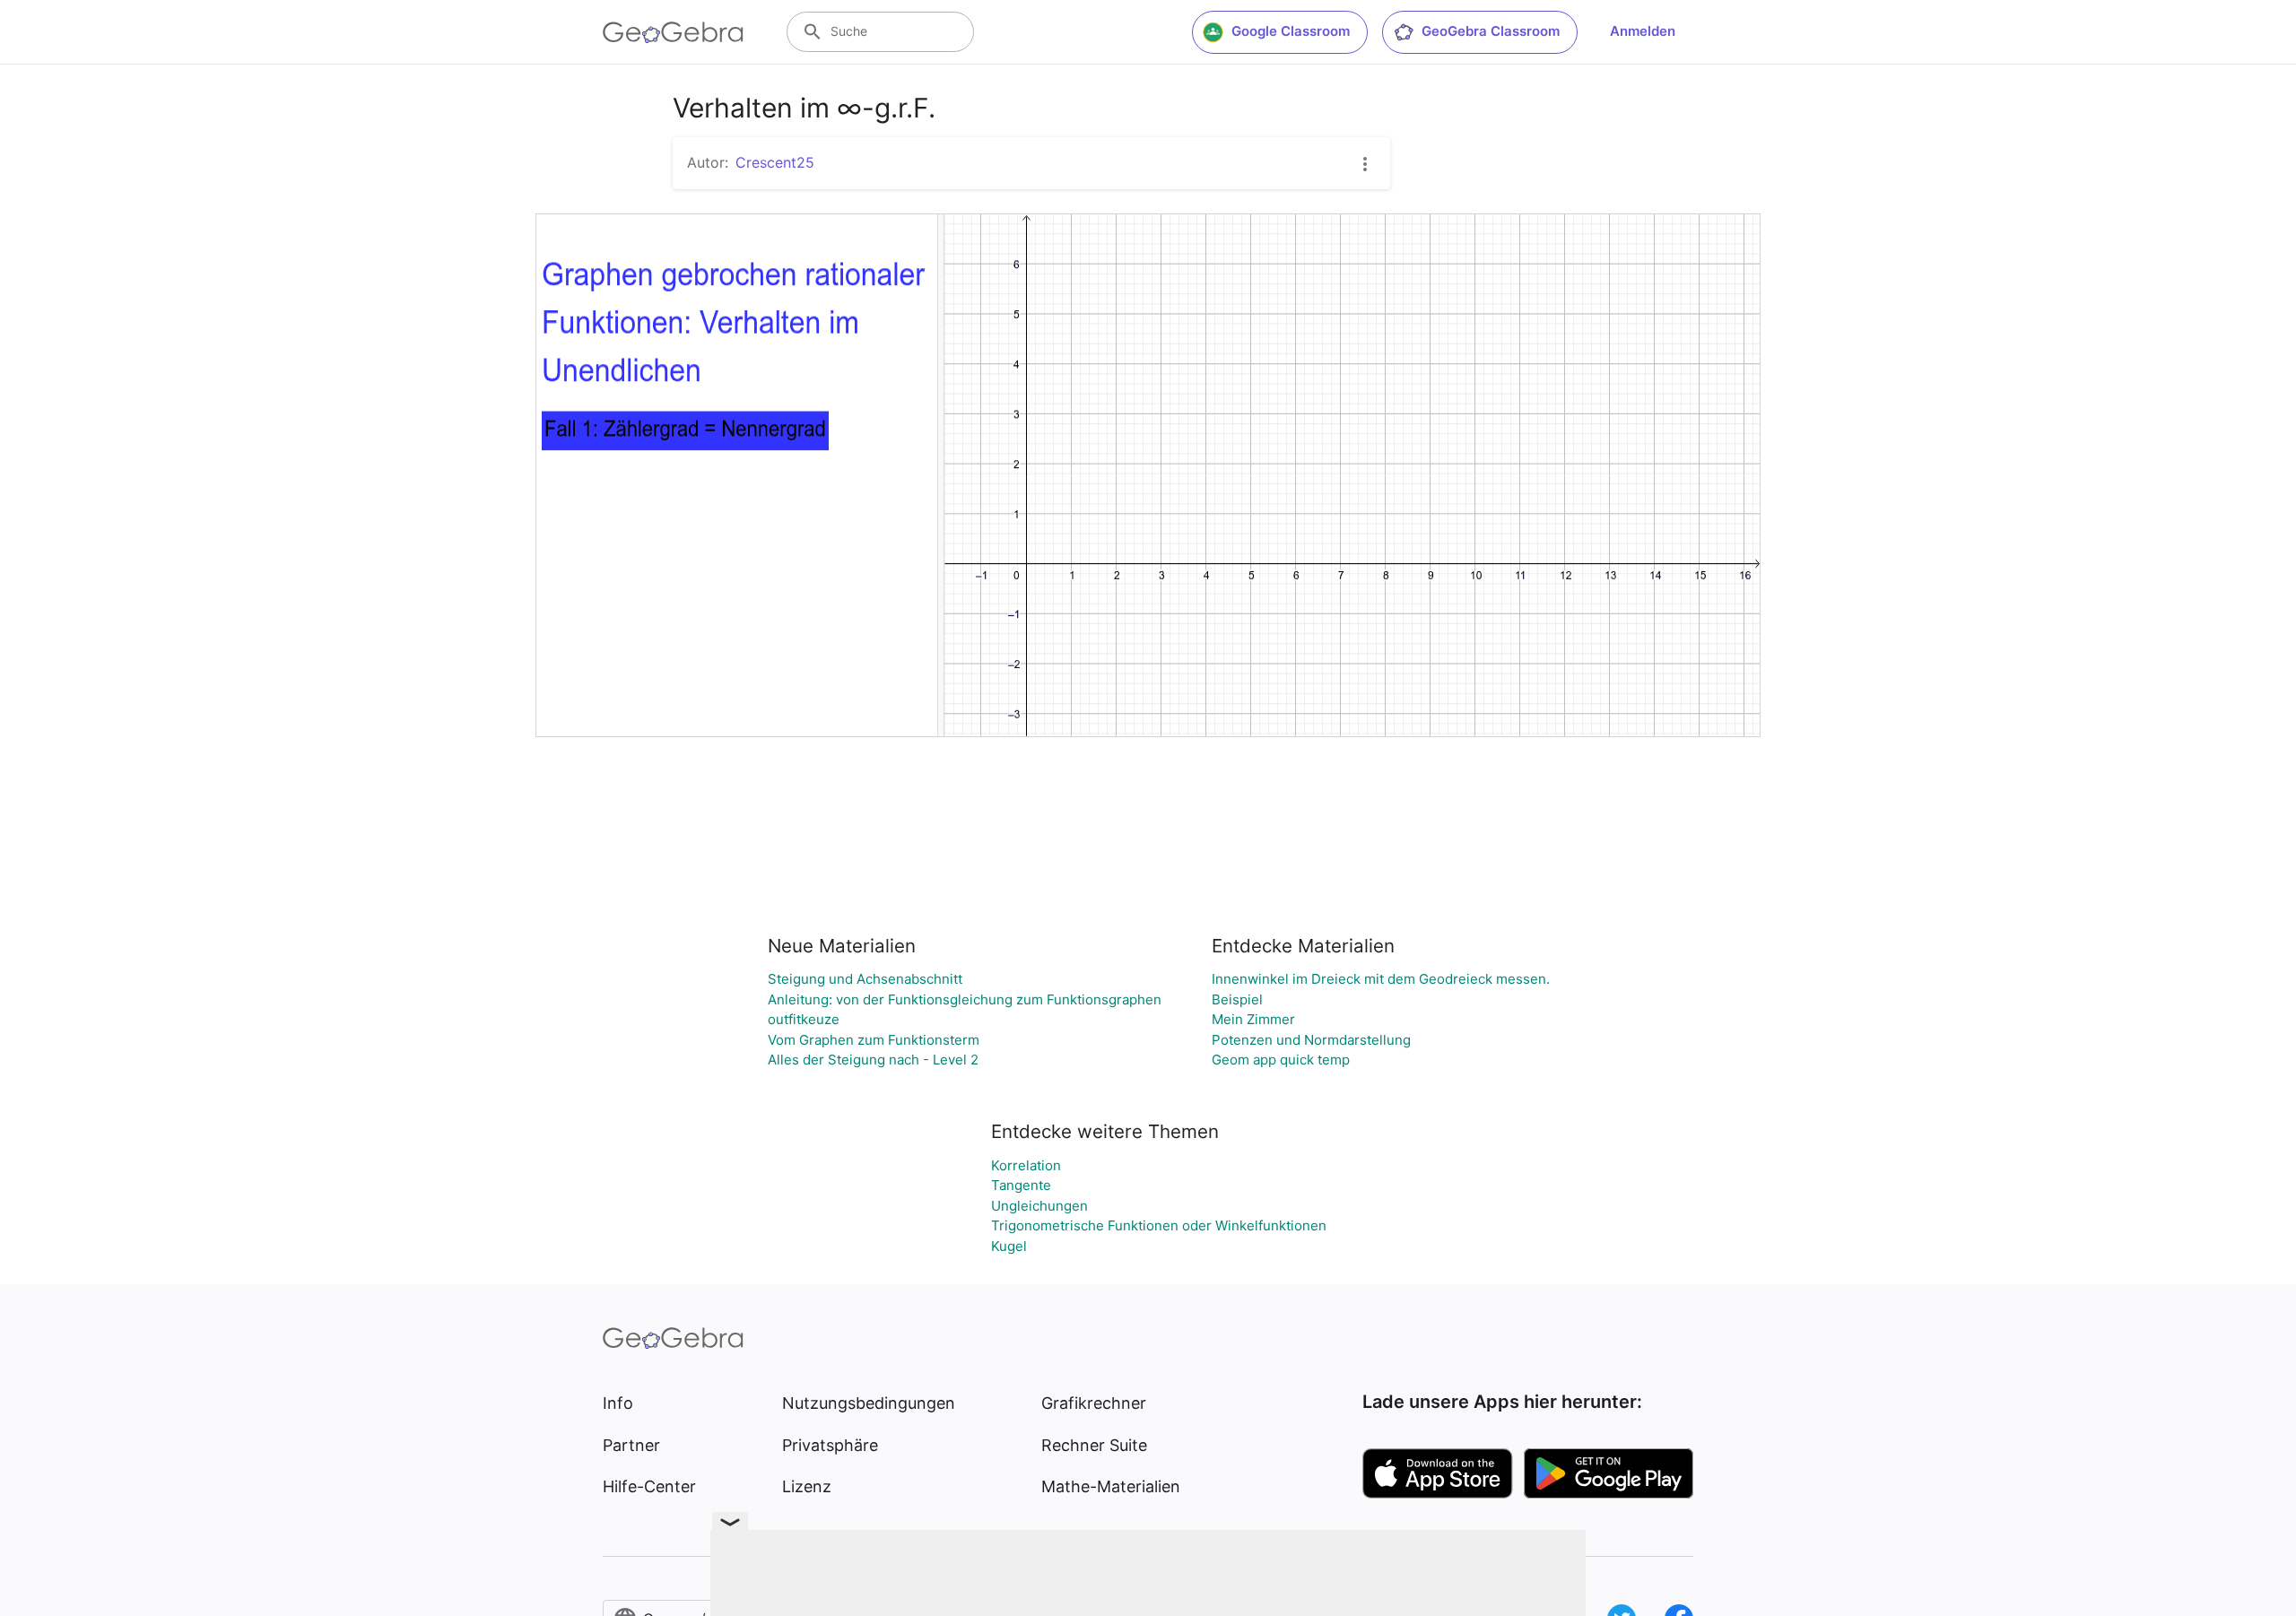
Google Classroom (1291, 31)
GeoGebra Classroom (1491, 31)
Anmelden (1643, 31)
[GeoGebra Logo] (673, 32)
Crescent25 (775, 162)
